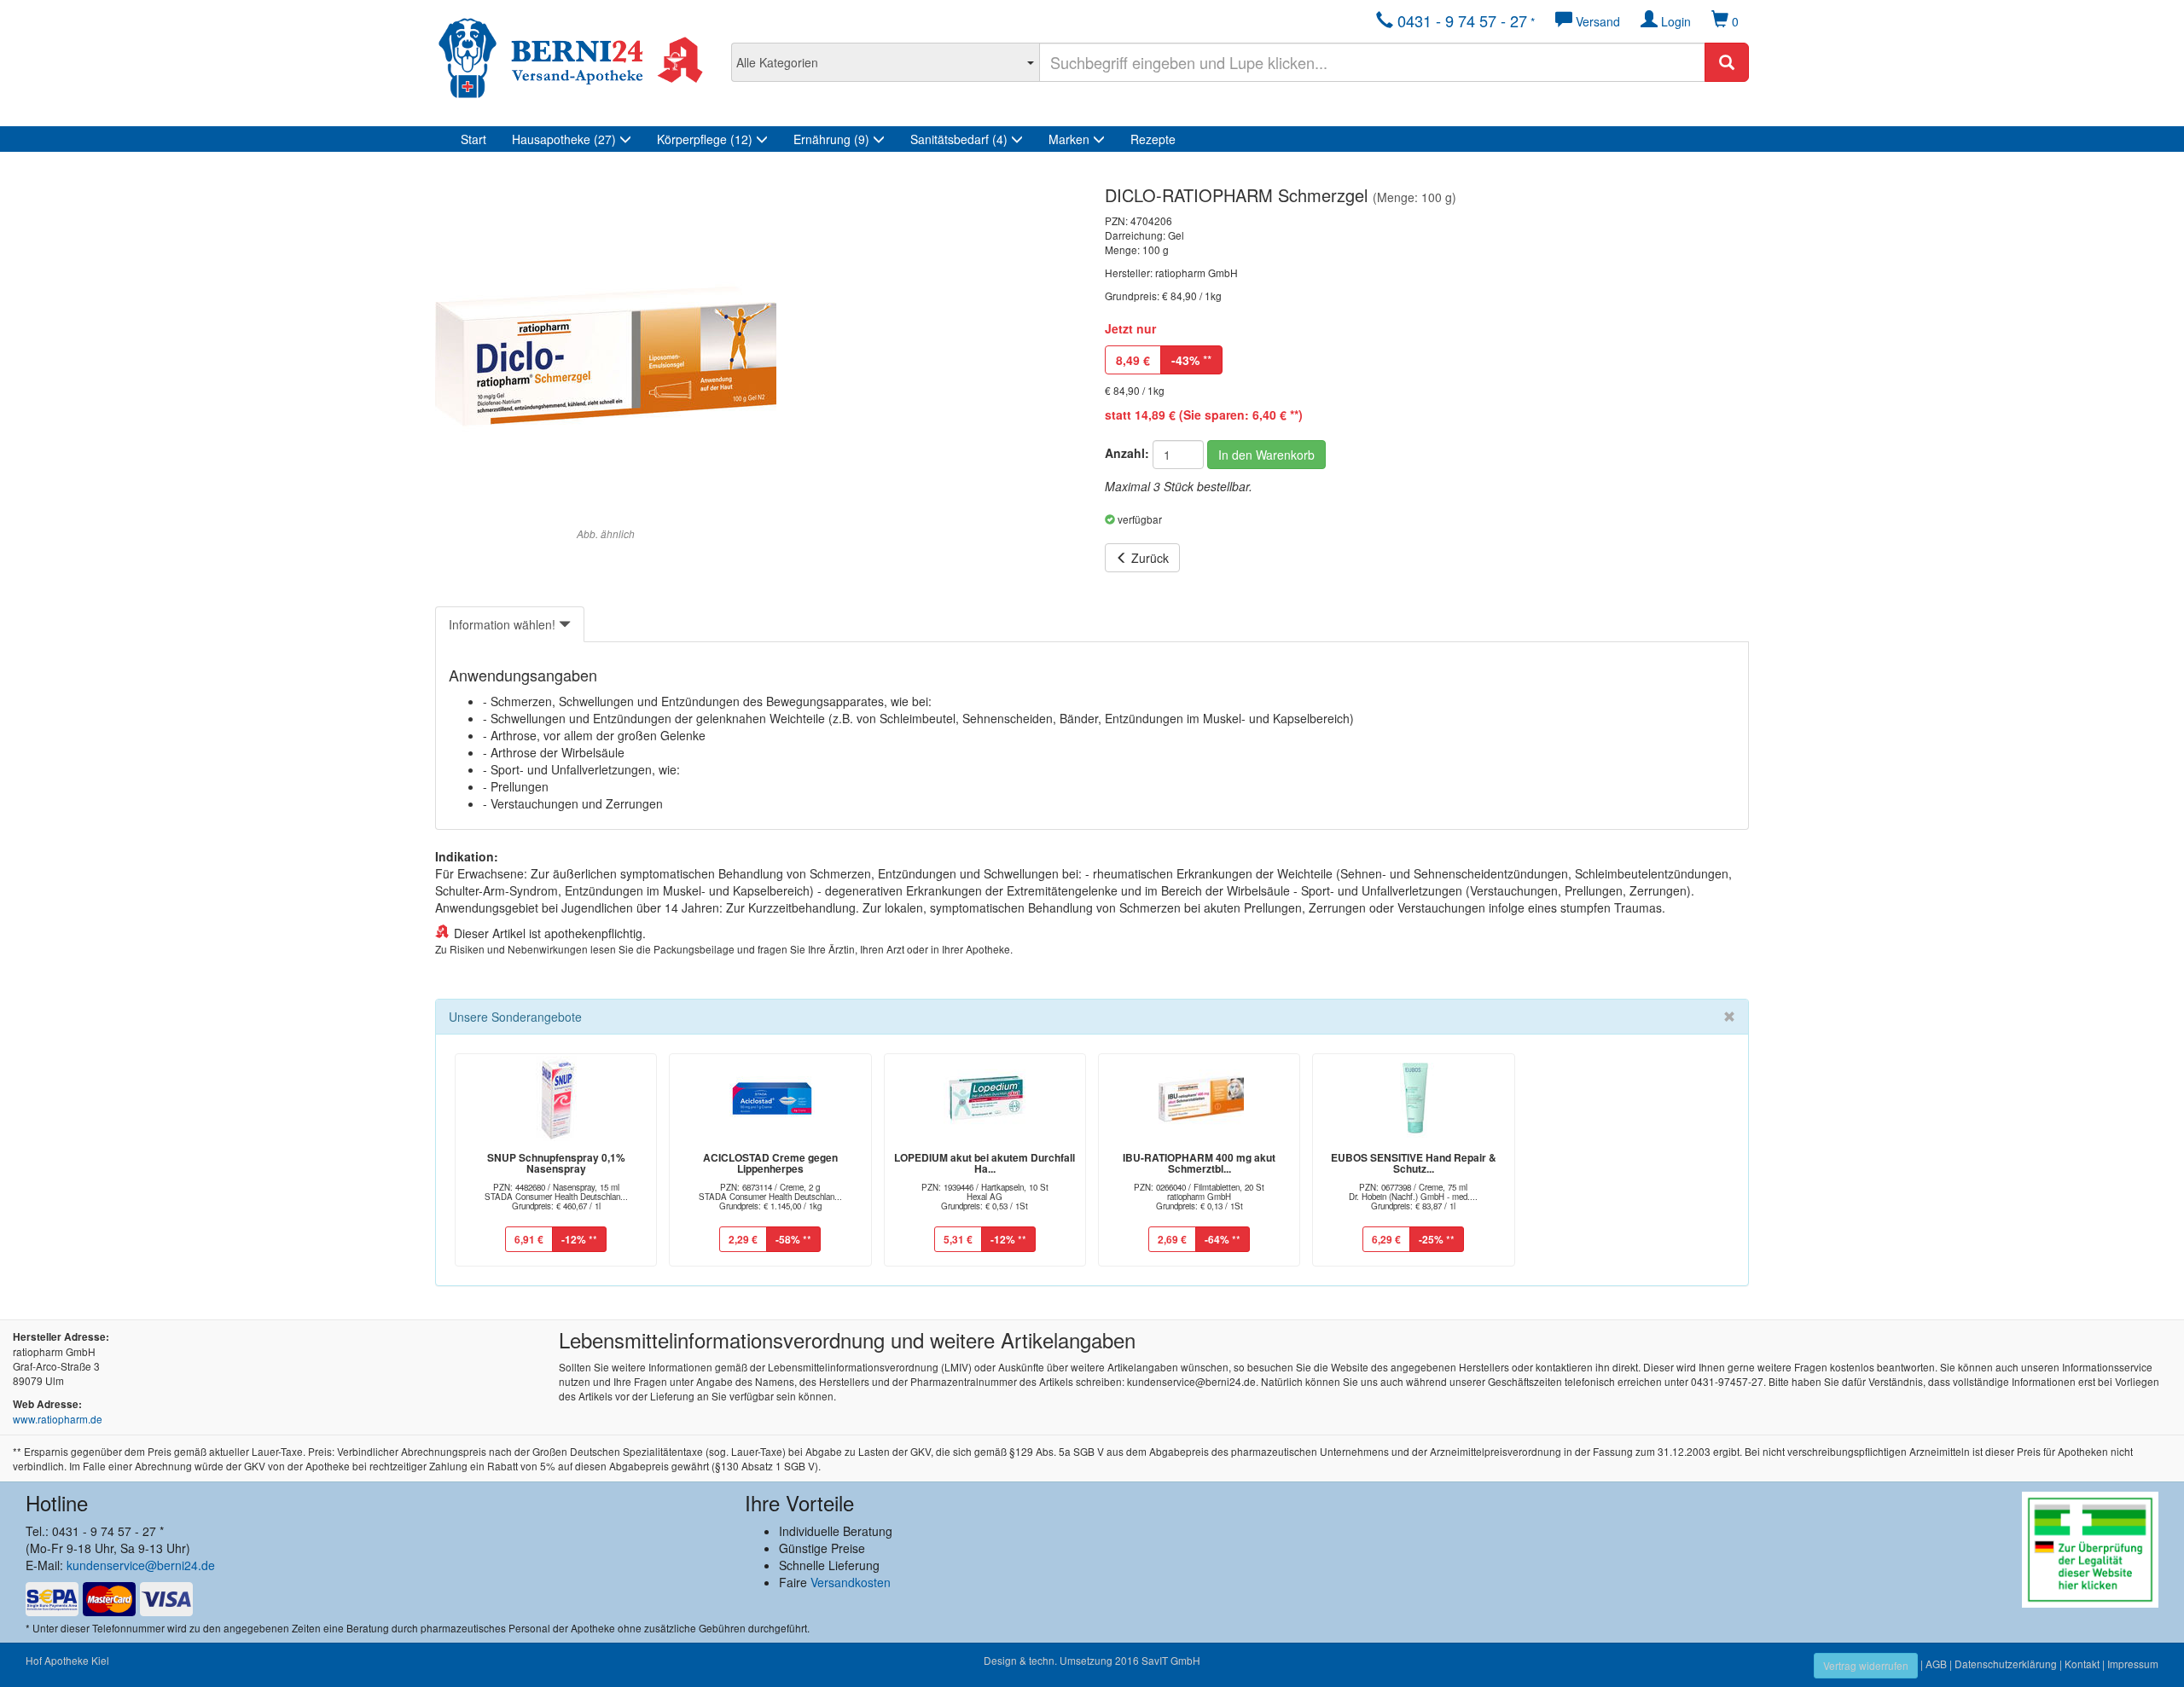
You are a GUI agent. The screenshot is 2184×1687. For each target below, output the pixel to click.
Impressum (2133, 1664)
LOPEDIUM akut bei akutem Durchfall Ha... (985, 1163)
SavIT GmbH (1171, 1660)
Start (473, 139)
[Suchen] (1727, 62)
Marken (1071, 139)
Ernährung (831, 139)
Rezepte (1153, 139)
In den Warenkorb (1266, 455)
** (1191, 360)
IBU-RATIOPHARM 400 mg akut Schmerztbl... (1199, 1163)
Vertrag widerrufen (1866, 1665)
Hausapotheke (564, 139)
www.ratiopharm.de (58, 1419)
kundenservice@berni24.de (141, 1565)
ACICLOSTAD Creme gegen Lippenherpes (770, 1163)
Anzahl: (1127, 453)
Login (1674, 21)
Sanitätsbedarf (959, 139)
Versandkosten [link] (851, 1582)
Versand (1596, 21)
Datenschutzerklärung (2006, 1664)
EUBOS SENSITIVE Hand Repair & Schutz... (1414, 1163)
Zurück (1148, 558)
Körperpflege (705, 139)
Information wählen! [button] (504, 624)
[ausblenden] (1729, 1017)
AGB (1936, 1664)
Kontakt (2082, 1664)
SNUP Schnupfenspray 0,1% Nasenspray (556, 1163)
